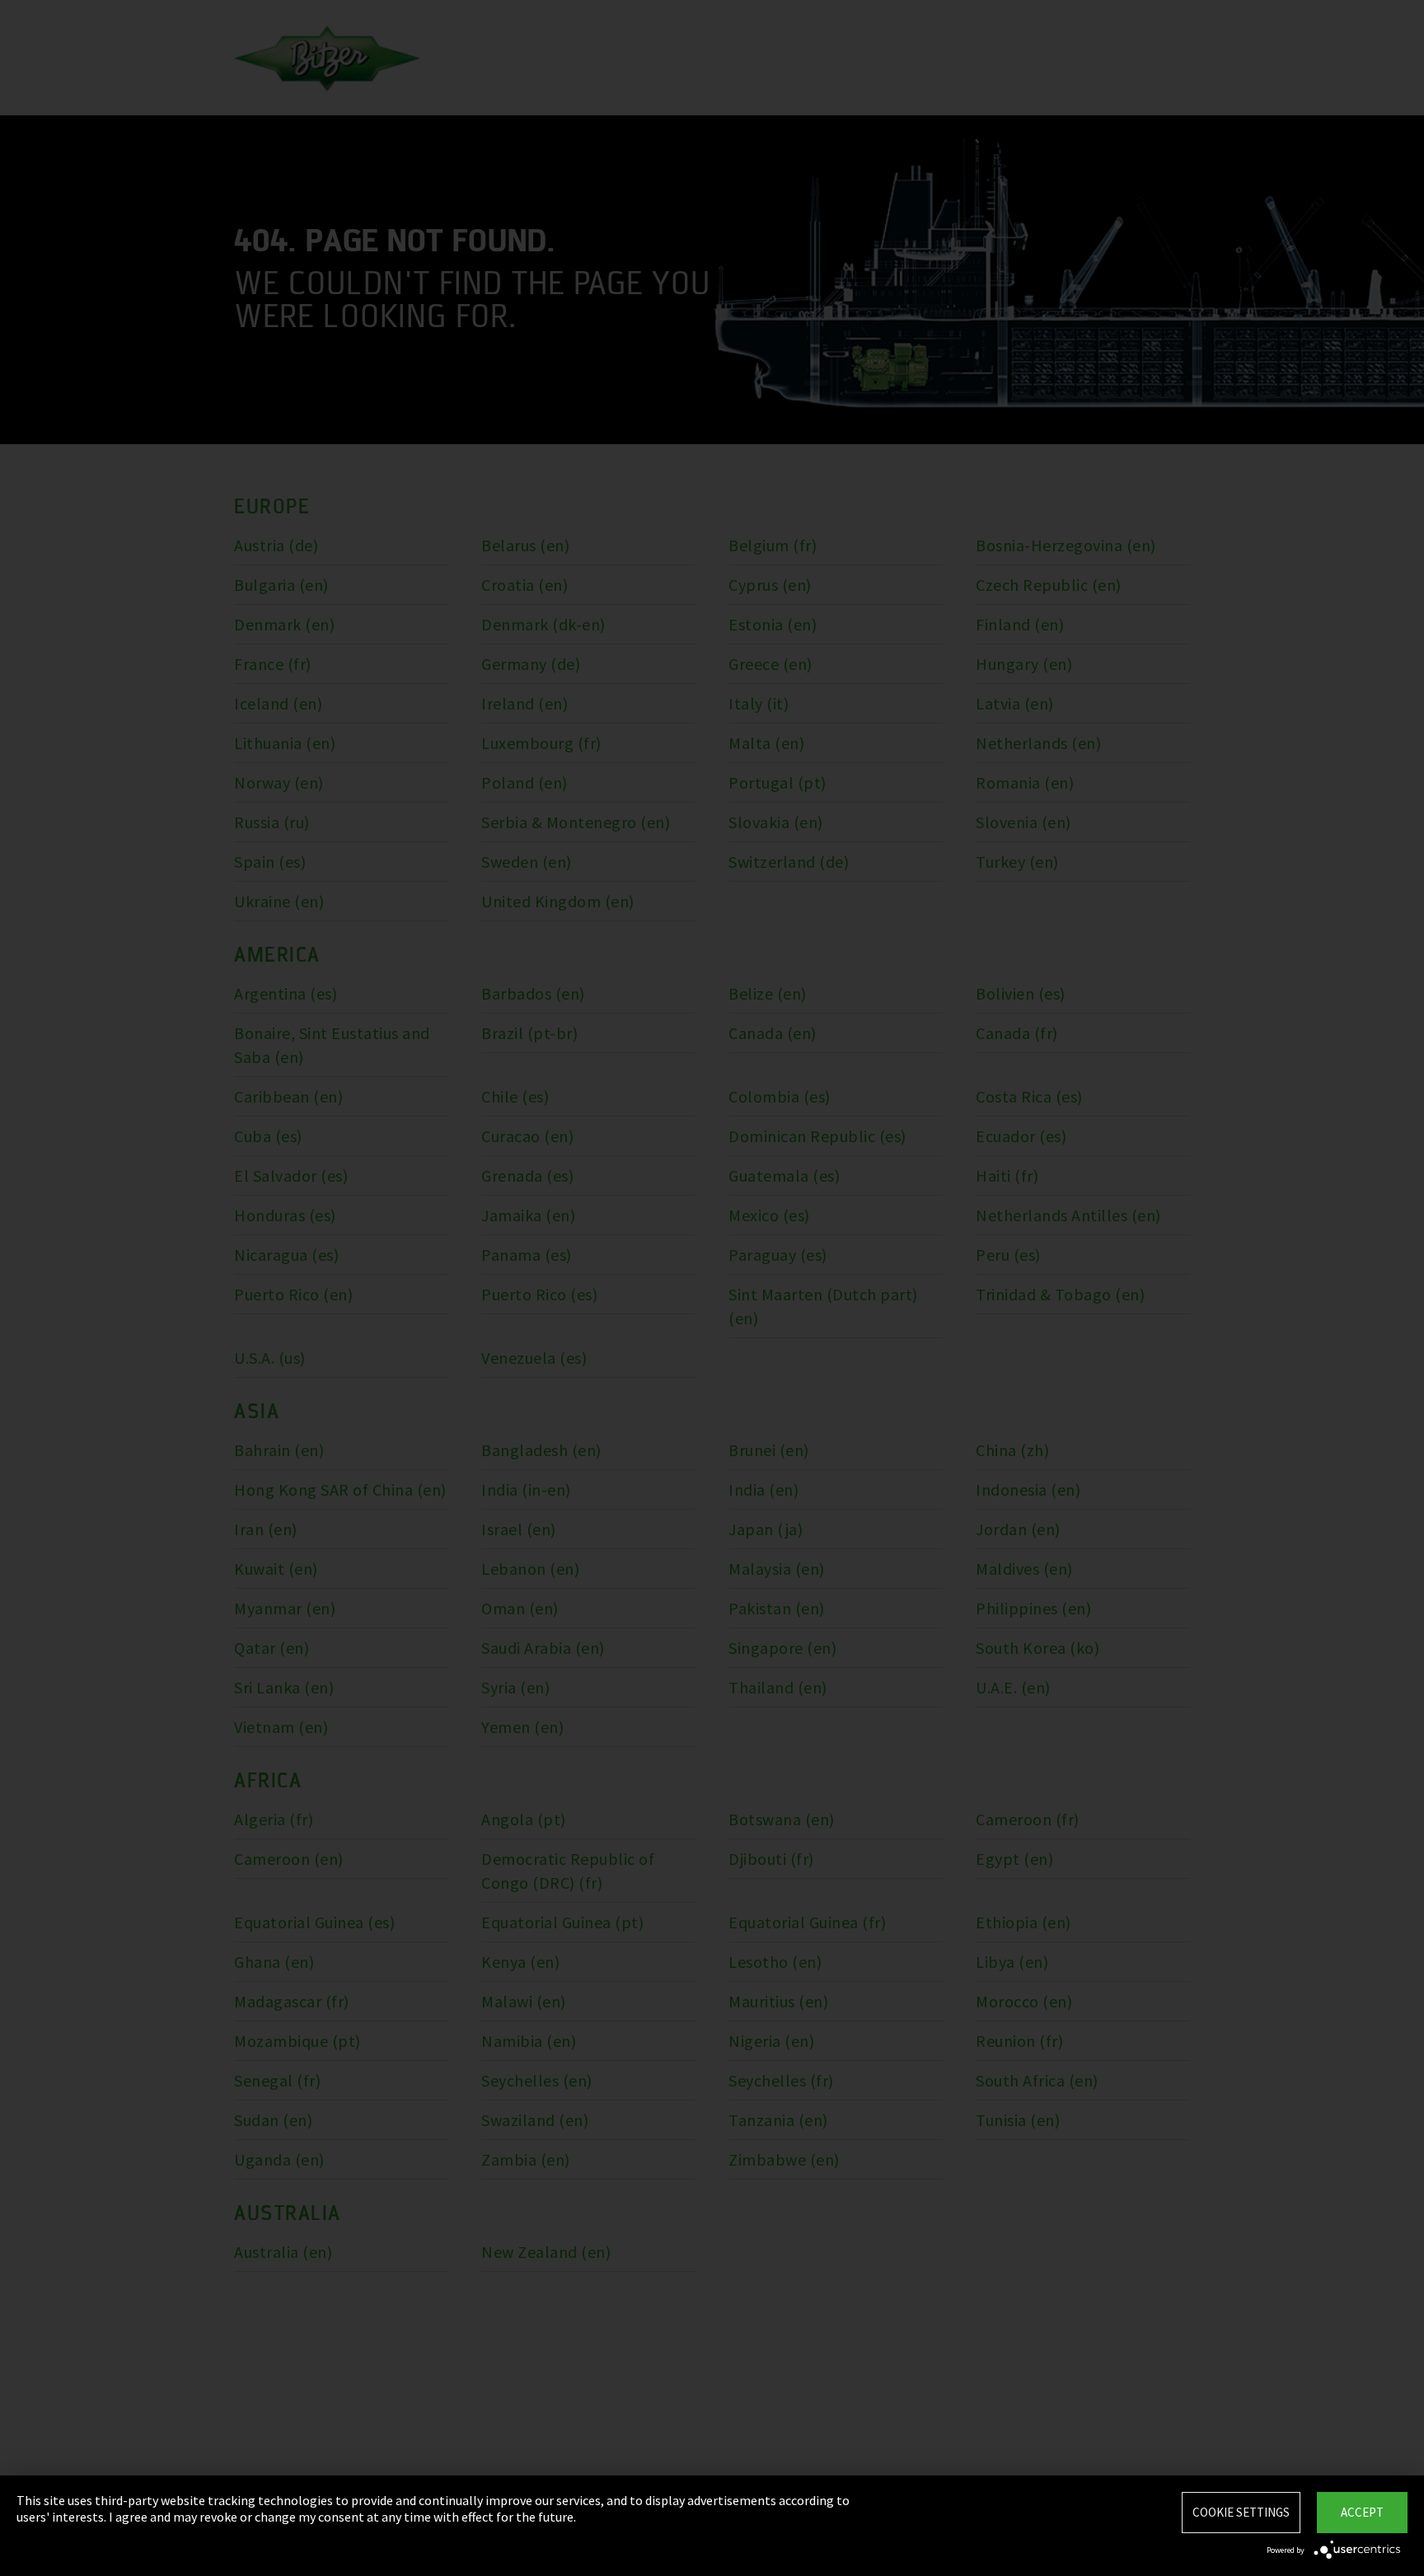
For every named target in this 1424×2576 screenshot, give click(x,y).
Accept (1362, 2512)
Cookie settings (1241, 2512)
